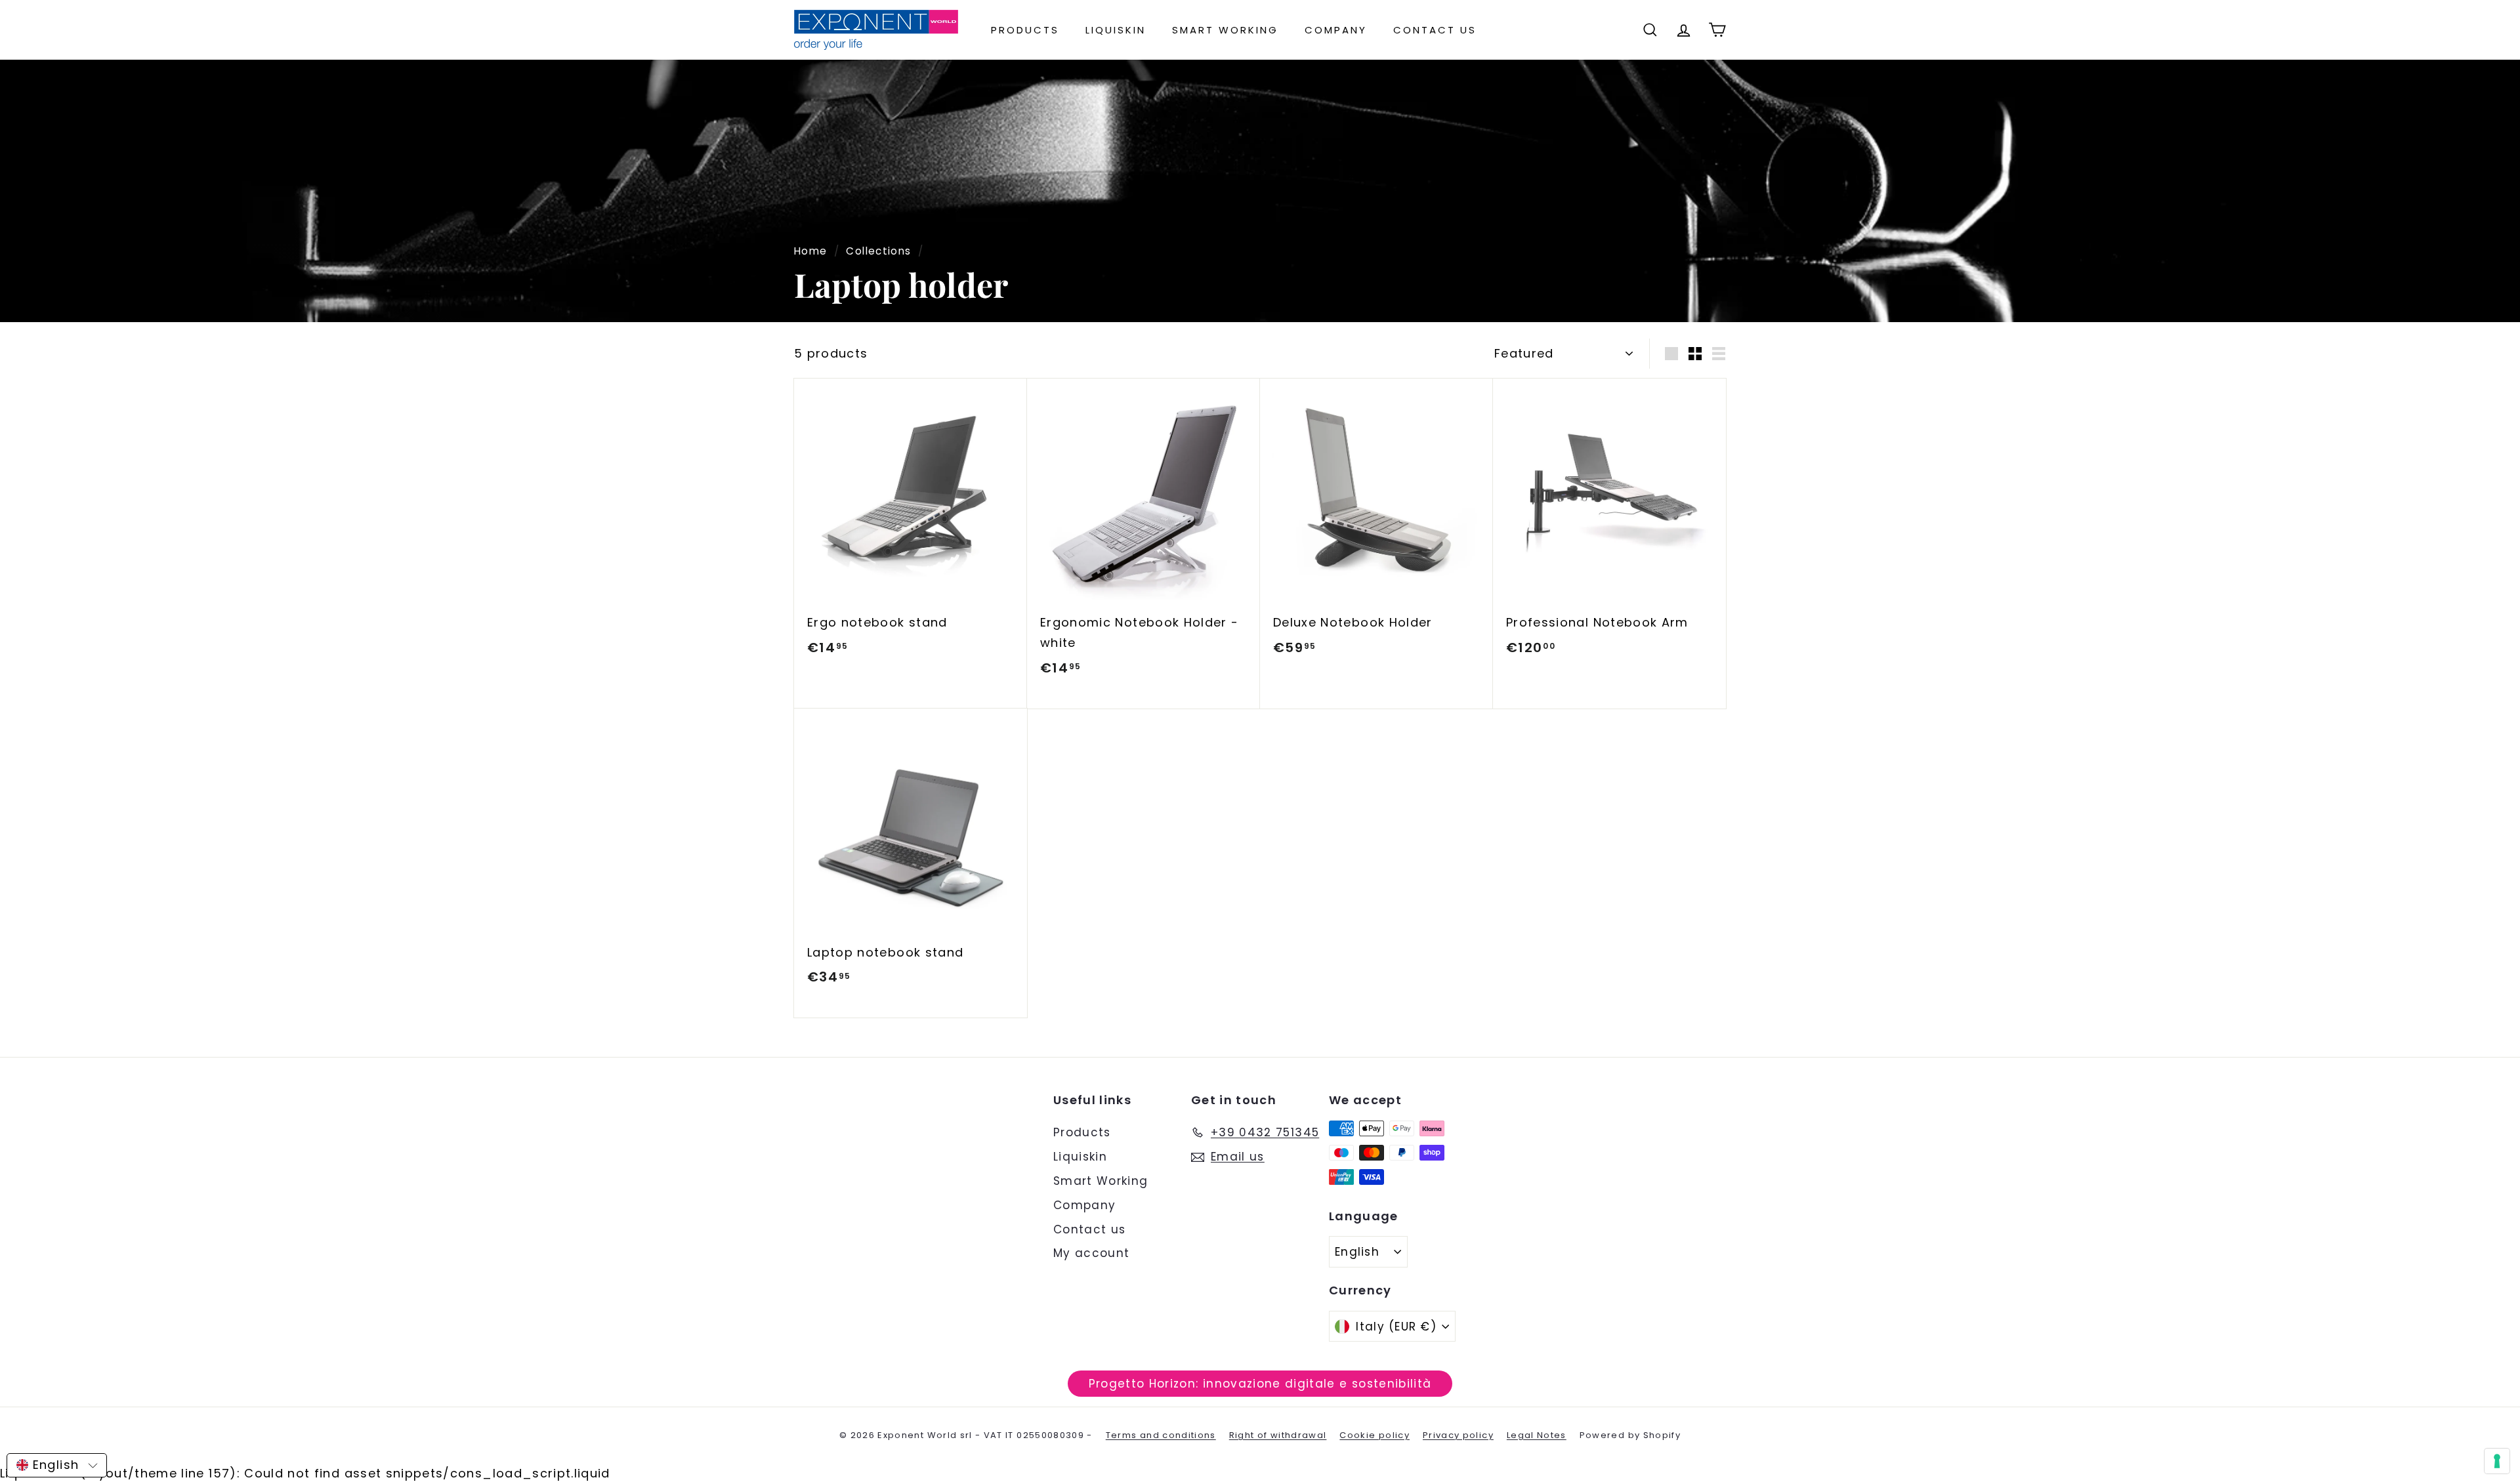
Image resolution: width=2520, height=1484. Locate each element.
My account (1092, 1253)
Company (1336, 30)
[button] (57, 1465)
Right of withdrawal (1278, 1435)
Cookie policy (1375, 1435)
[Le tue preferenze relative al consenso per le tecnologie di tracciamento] (2497, 1461)
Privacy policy (1458, 1435)
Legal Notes (1537, 1435)
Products (1025, 30)
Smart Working (1225, 30)
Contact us (1435, 30)
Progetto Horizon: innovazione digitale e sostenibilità (1260, 1384)
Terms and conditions (1161, 1435)
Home (810, 251)
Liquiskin (1116, 30)
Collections (878, 251)
